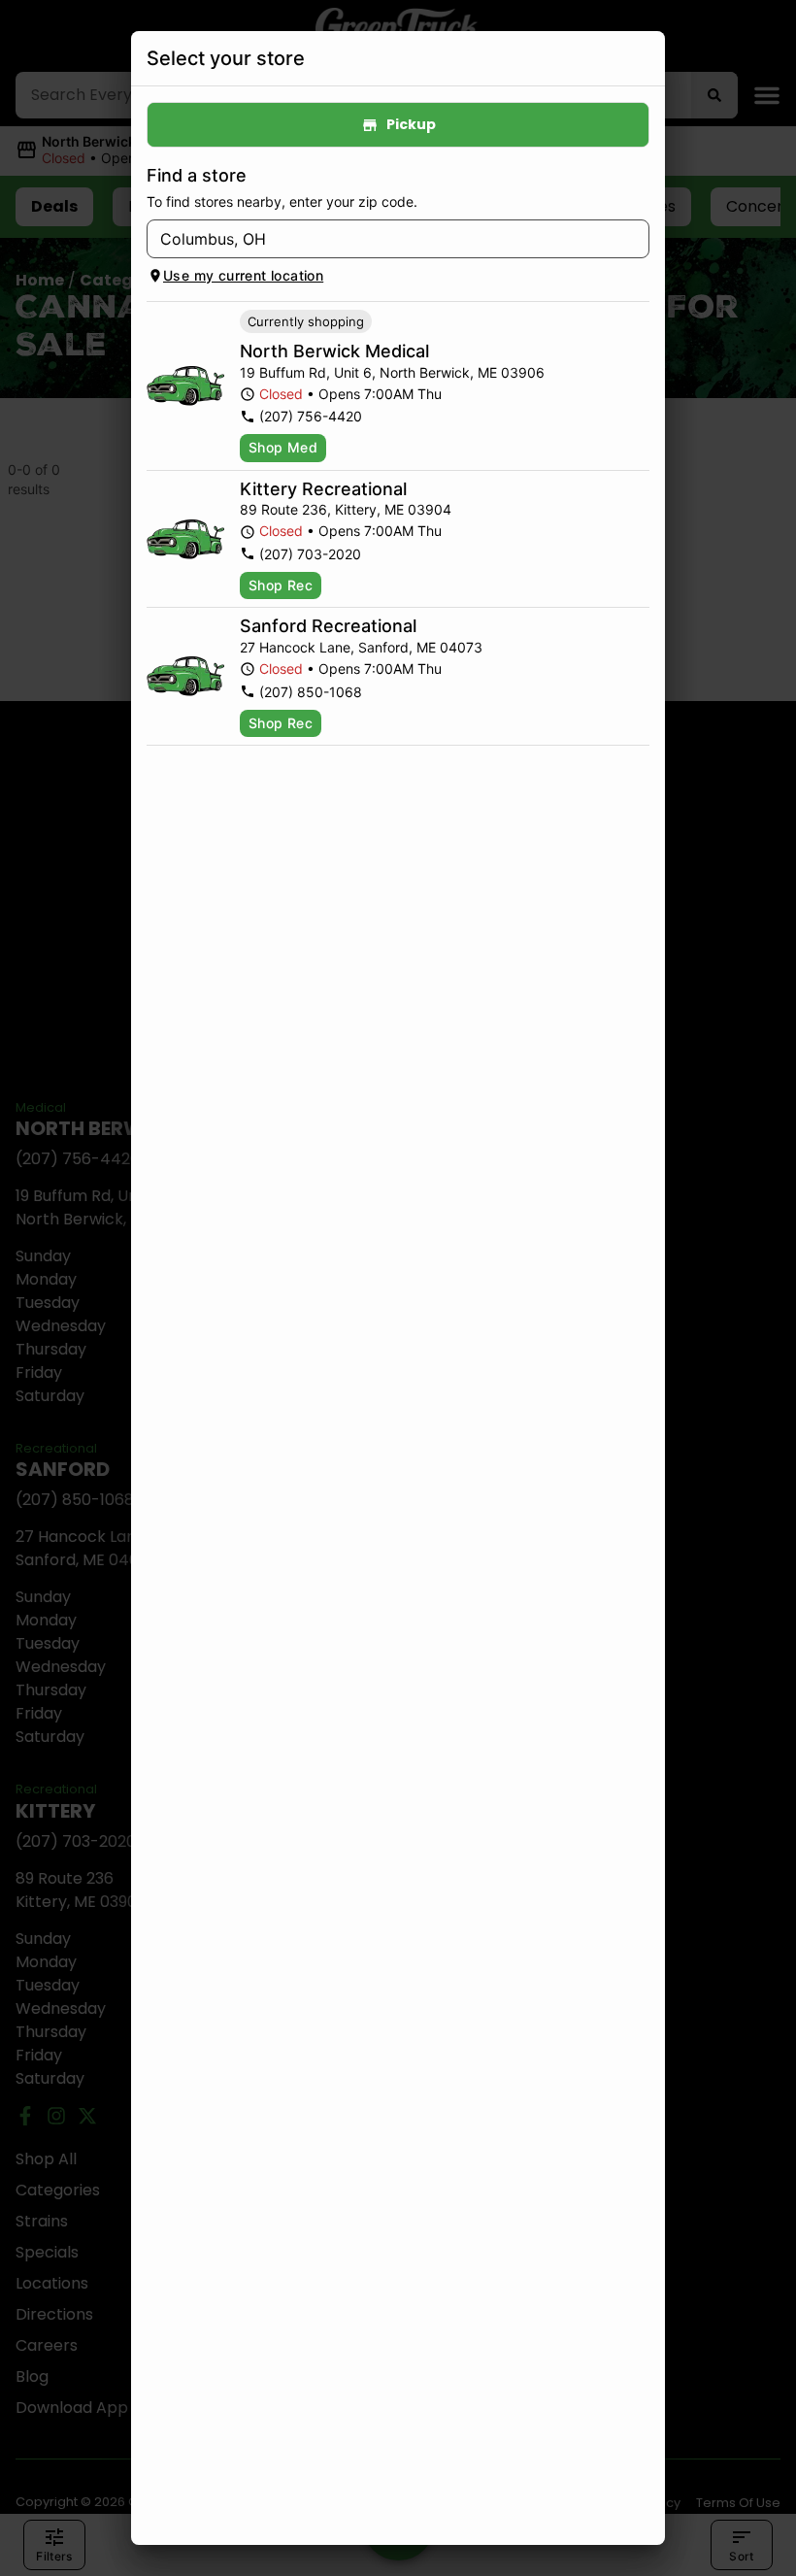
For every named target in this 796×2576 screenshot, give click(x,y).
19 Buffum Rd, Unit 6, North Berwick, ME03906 (392, 372)
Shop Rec (281, 585)
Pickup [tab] (411, 124)
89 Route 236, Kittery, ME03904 (346, 509)
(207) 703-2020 (310, 554)
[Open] (635, 240)
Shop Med (283, 447)
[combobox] (382, 239)
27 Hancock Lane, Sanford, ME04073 (361, 647)
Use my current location (243, 275)
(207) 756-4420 (311, 416)
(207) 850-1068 (311, 692)
